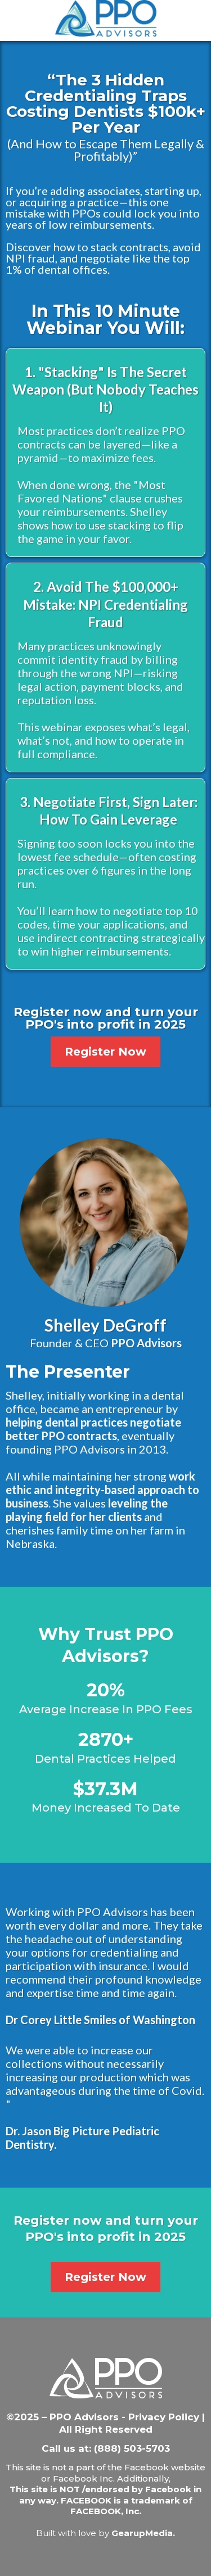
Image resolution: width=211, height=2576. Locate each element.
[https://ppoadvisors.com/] (105, 18)
